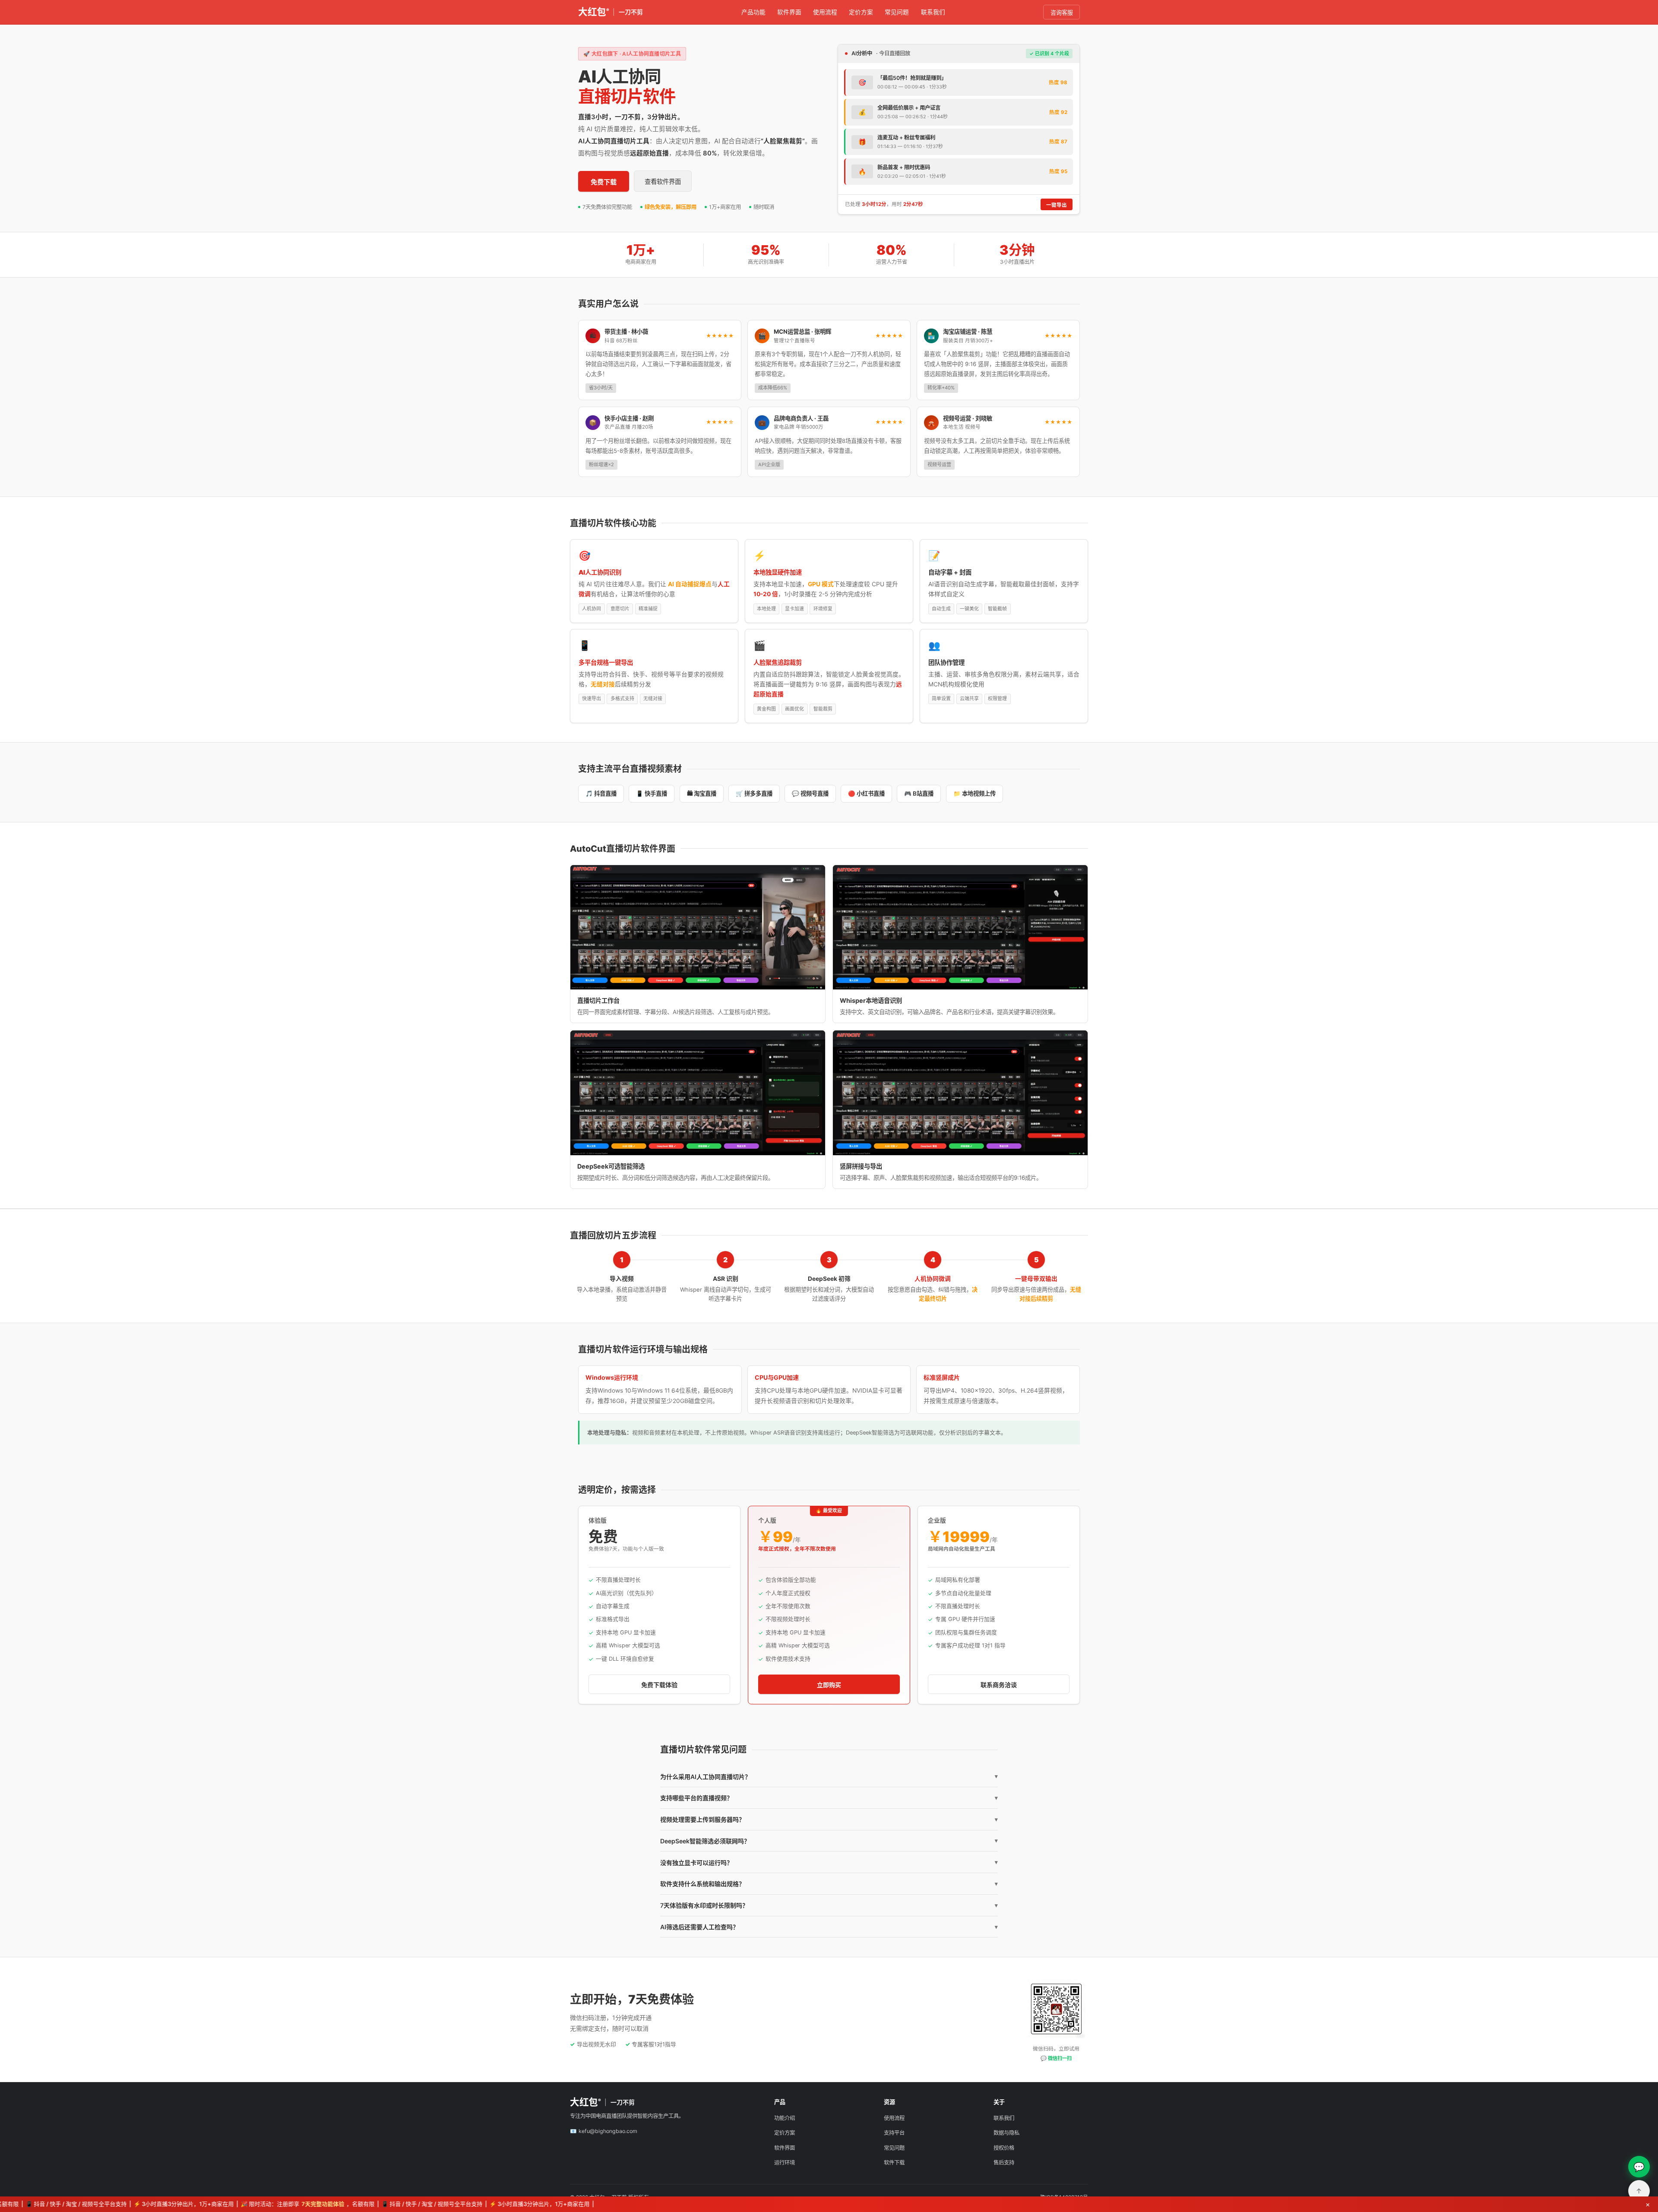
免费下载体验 (659, 1685)
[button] (698, 927)
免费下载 (604, 182)
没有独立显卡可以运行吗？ (829, 1863)
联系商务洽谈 (999, 1685)
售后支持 (1004, 2163)
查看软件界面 (663, 182)
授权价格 (1004, 2148)
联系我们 (933, 12)
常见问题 (897, 12)
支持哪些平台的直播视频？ (829, 1798)
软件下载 (894, 2163)
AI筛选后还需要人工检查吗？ (829, 1927)
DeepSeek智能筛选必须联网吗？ (829, 1841)
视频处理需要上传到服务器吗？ (829, 1819)
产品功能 (753, 12)
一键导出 (1057, 205)
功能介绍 (785, 2118)
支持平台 (894, 2133)
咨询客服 (1062, 13)
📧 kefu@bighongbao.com (604, 2131)
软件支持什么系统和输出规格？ (829, 1884)
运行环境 (785, 2163)
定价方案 (861, 12)
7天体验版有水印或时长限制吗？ (829, 1905)
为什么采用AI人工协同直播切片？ (829, 1777)
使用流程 (825, 12)
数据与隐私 (1006, 2133)
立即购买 (829, 1685)
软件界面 (789, 12)
